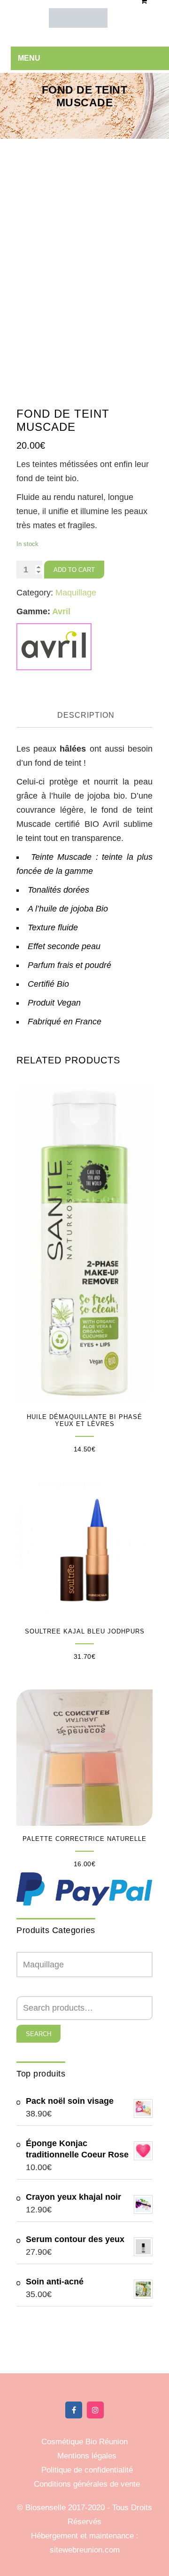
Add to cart (74, 570)
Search (38, 2034)
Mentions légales (87, 2456)
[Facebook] (74, 2410)
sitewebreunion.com (85, 2550)
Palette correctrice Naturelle (84, 1839)
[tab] (86, 716)
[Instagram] (95, 2410)
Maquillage (76, 593)
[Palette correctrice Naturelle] (84, 1758)
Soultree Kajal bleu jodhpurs (85, 1631)
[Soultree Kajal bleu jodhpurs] (84, 1550)
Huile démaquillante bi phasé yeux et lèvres (84, 1420)
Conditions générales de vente (87, 2484)
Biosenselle (47, 2508)
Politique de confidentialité (87, 2470)
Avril (61, 611)
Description (86, 715)
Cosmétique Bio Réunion (84, 2442)
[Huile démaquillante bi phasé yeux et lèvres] (84, 1242)
